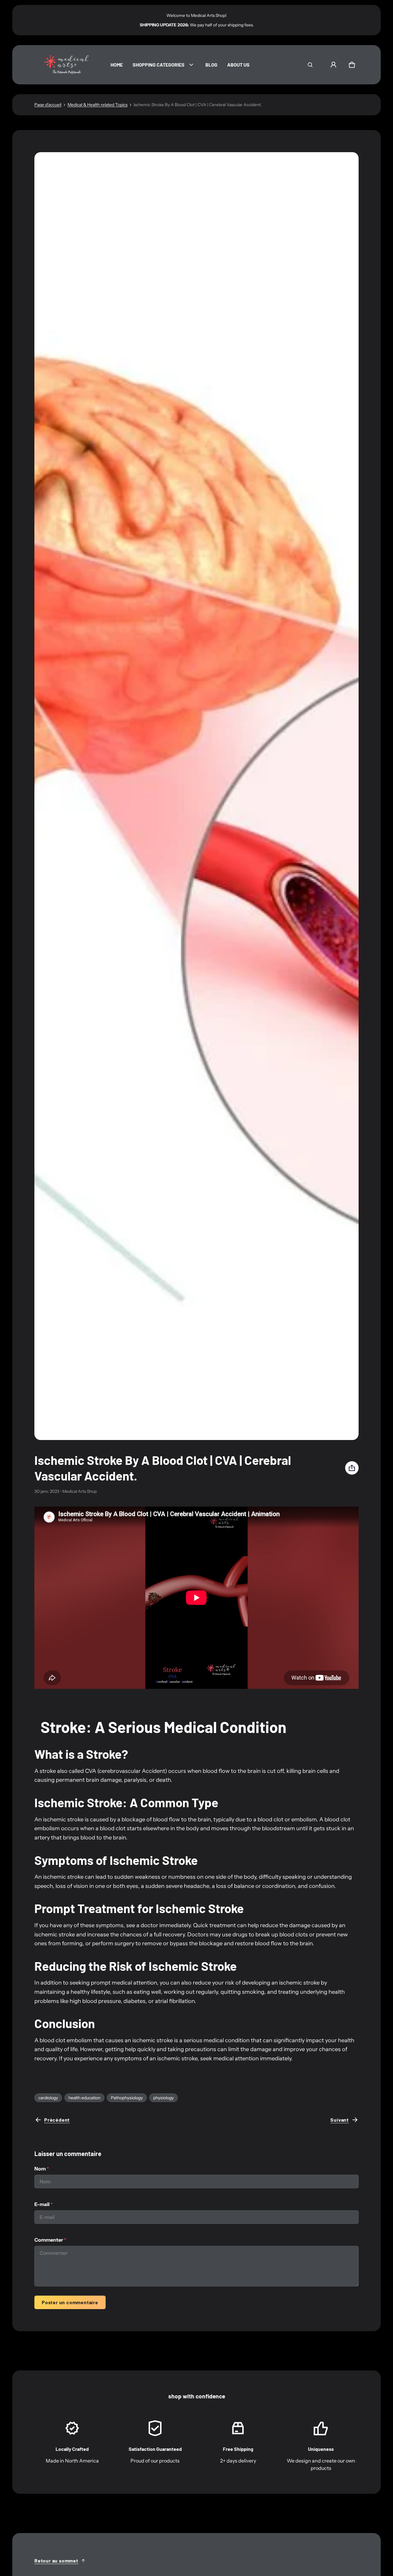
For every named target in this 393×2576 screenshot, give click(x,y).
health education (84, 2098)
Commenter (50, 2240)
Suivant (340, 2120)
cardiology (48, 2098)
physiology (163, 2098)
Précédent (57, 2120)
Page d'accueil (48, 105)
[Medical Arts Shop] (65, 65)
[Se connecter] (333, 65)
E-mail (43, 2204)
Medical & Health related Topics (97, 105)
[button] (310, 65)
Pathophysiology (127, 2098)
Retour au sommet (56, 2561)
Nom (42, 2169)
